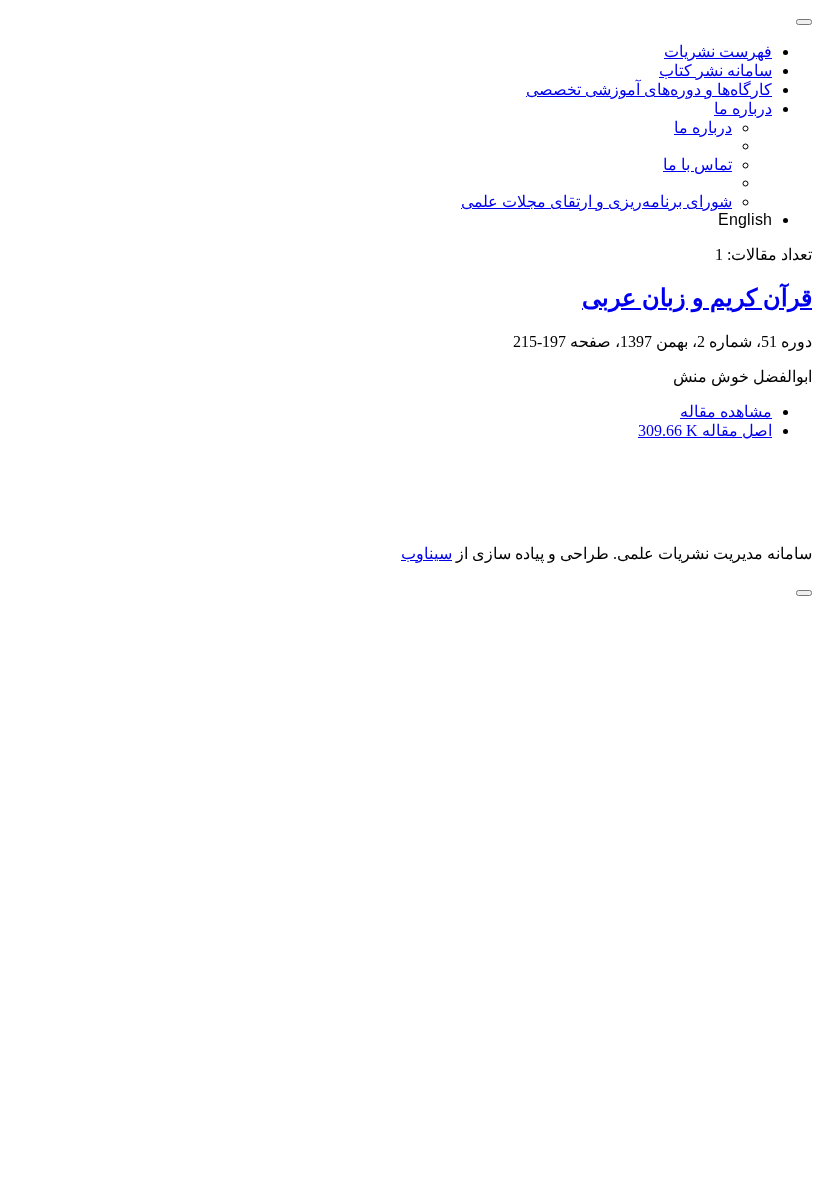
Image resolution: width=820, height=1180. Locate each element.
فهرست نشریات (718, 51)
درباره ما (743, 108)
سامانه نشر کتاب (715, 70)
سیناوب (426, 553)
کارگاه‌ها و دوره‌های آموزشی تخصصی (649, 89)
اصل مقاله (705, 430)
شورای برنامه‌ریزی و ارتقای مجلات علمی (596, 201)
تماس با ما (697, 164)
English (745, 219)
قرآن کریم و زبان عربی (697, 298)
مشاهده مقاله (726, 411)
